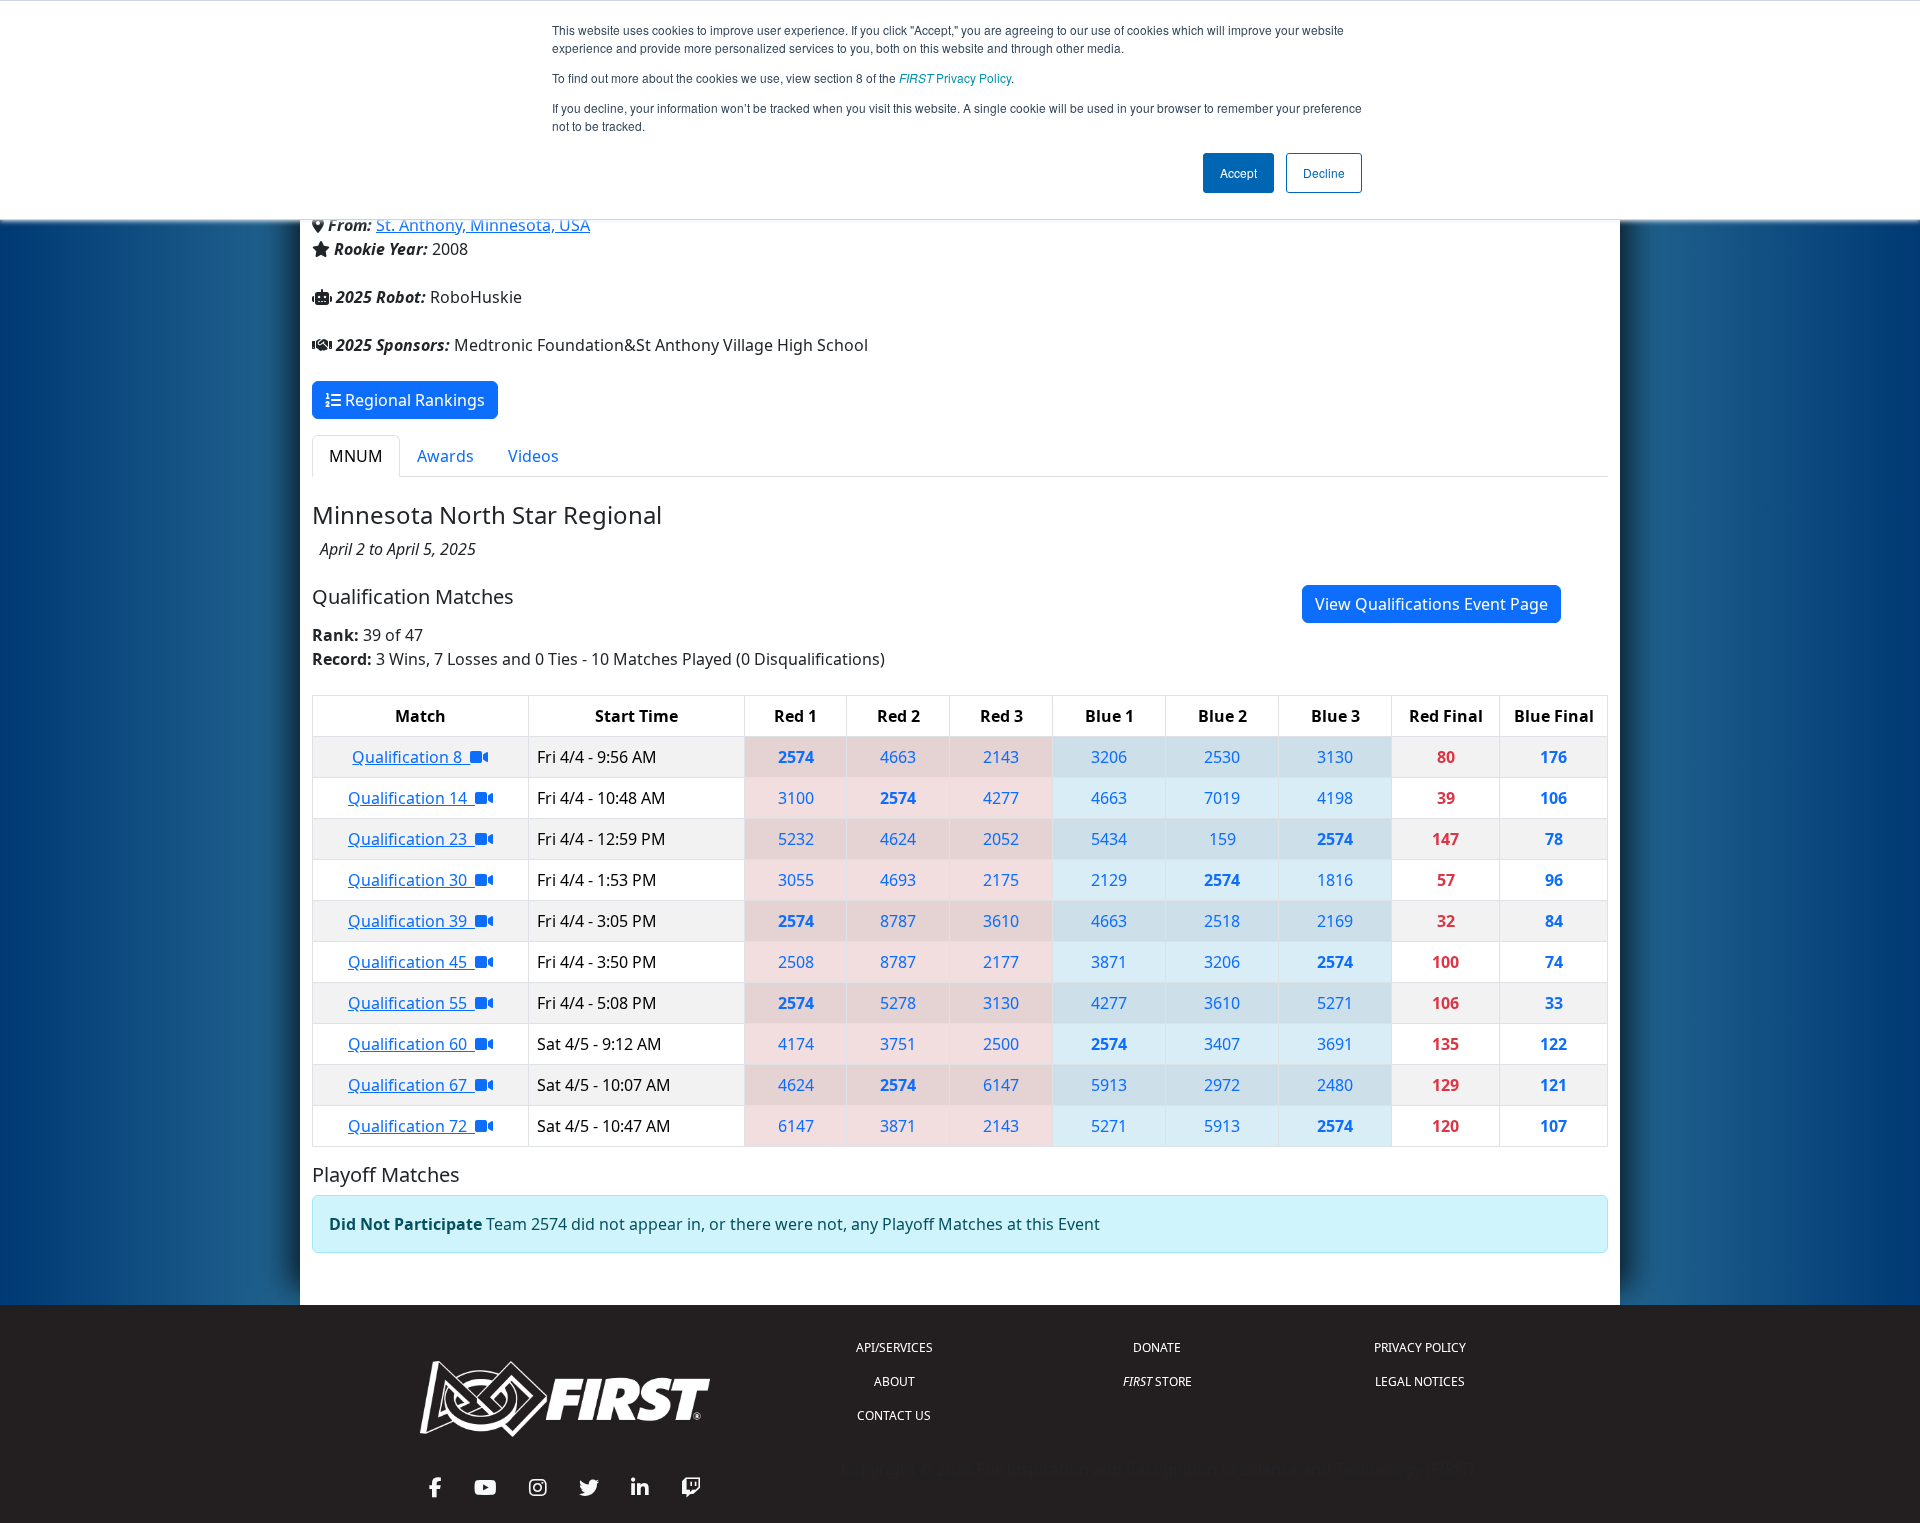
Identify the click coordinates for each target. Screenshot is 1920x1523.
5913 (1109, 1085)
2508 (796, 962)
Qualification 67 (411, 1085)
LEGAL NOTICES (1420, 1381)
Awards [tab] (445, 456)
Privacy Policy (955, 77)
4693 (898, 880)
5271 (1335, 1003)
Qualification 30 (411, 880)
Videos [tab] (533, 456)
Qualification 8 (411, 757)
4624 (898, 839)
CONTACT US (894, 1415)
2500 (1001, 1044)
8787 (898, 921)
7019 (1222, 798)
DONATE (1157, 1347)
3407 (1222, 1044)
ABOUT (894, 1381)
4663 (898, 757)
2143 (1001, 757)
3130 (1335, 757)
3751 (898, 1044)
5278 (898, 1003)
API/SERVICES (894, 1347)
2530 (1222, 757)
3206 (1109, 757)
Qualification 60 (411, 1044)
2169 (1335, 921)
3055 (796, 880)
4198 (1335, 798)
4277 (1001, 798)
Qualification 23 (411, 839)
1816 (1335, 880)
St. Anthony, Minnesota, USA (483, 225)
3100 (796, 798)
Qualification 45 (411, 962)
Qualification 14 (411, 798)
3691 (1335, 1044)
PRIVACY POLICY (1420, 1347)
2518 (1222, 921)
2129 (1109, 880)
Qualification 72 (411, 1126)
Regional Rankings (413, 400)
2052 (1001, 839)
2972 (1222, 1085)
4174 (796, 1044)
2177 (1001, 962)
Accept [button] (1238, 172)
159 (1222, 839)
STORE (1157, 1381)
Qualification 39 (411, 921)
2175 (1001, 880)
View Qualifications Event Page (1431, 604)
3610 (1001, 921)
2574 (796, 757)
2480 (1335, 1085)
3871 (1109, 962)
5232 (796, 839)
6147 (1001, 1085)
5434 (1109, 839)
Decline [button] (1324, 172)
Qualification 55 (411, 1003)
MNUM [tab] (356, 456)
